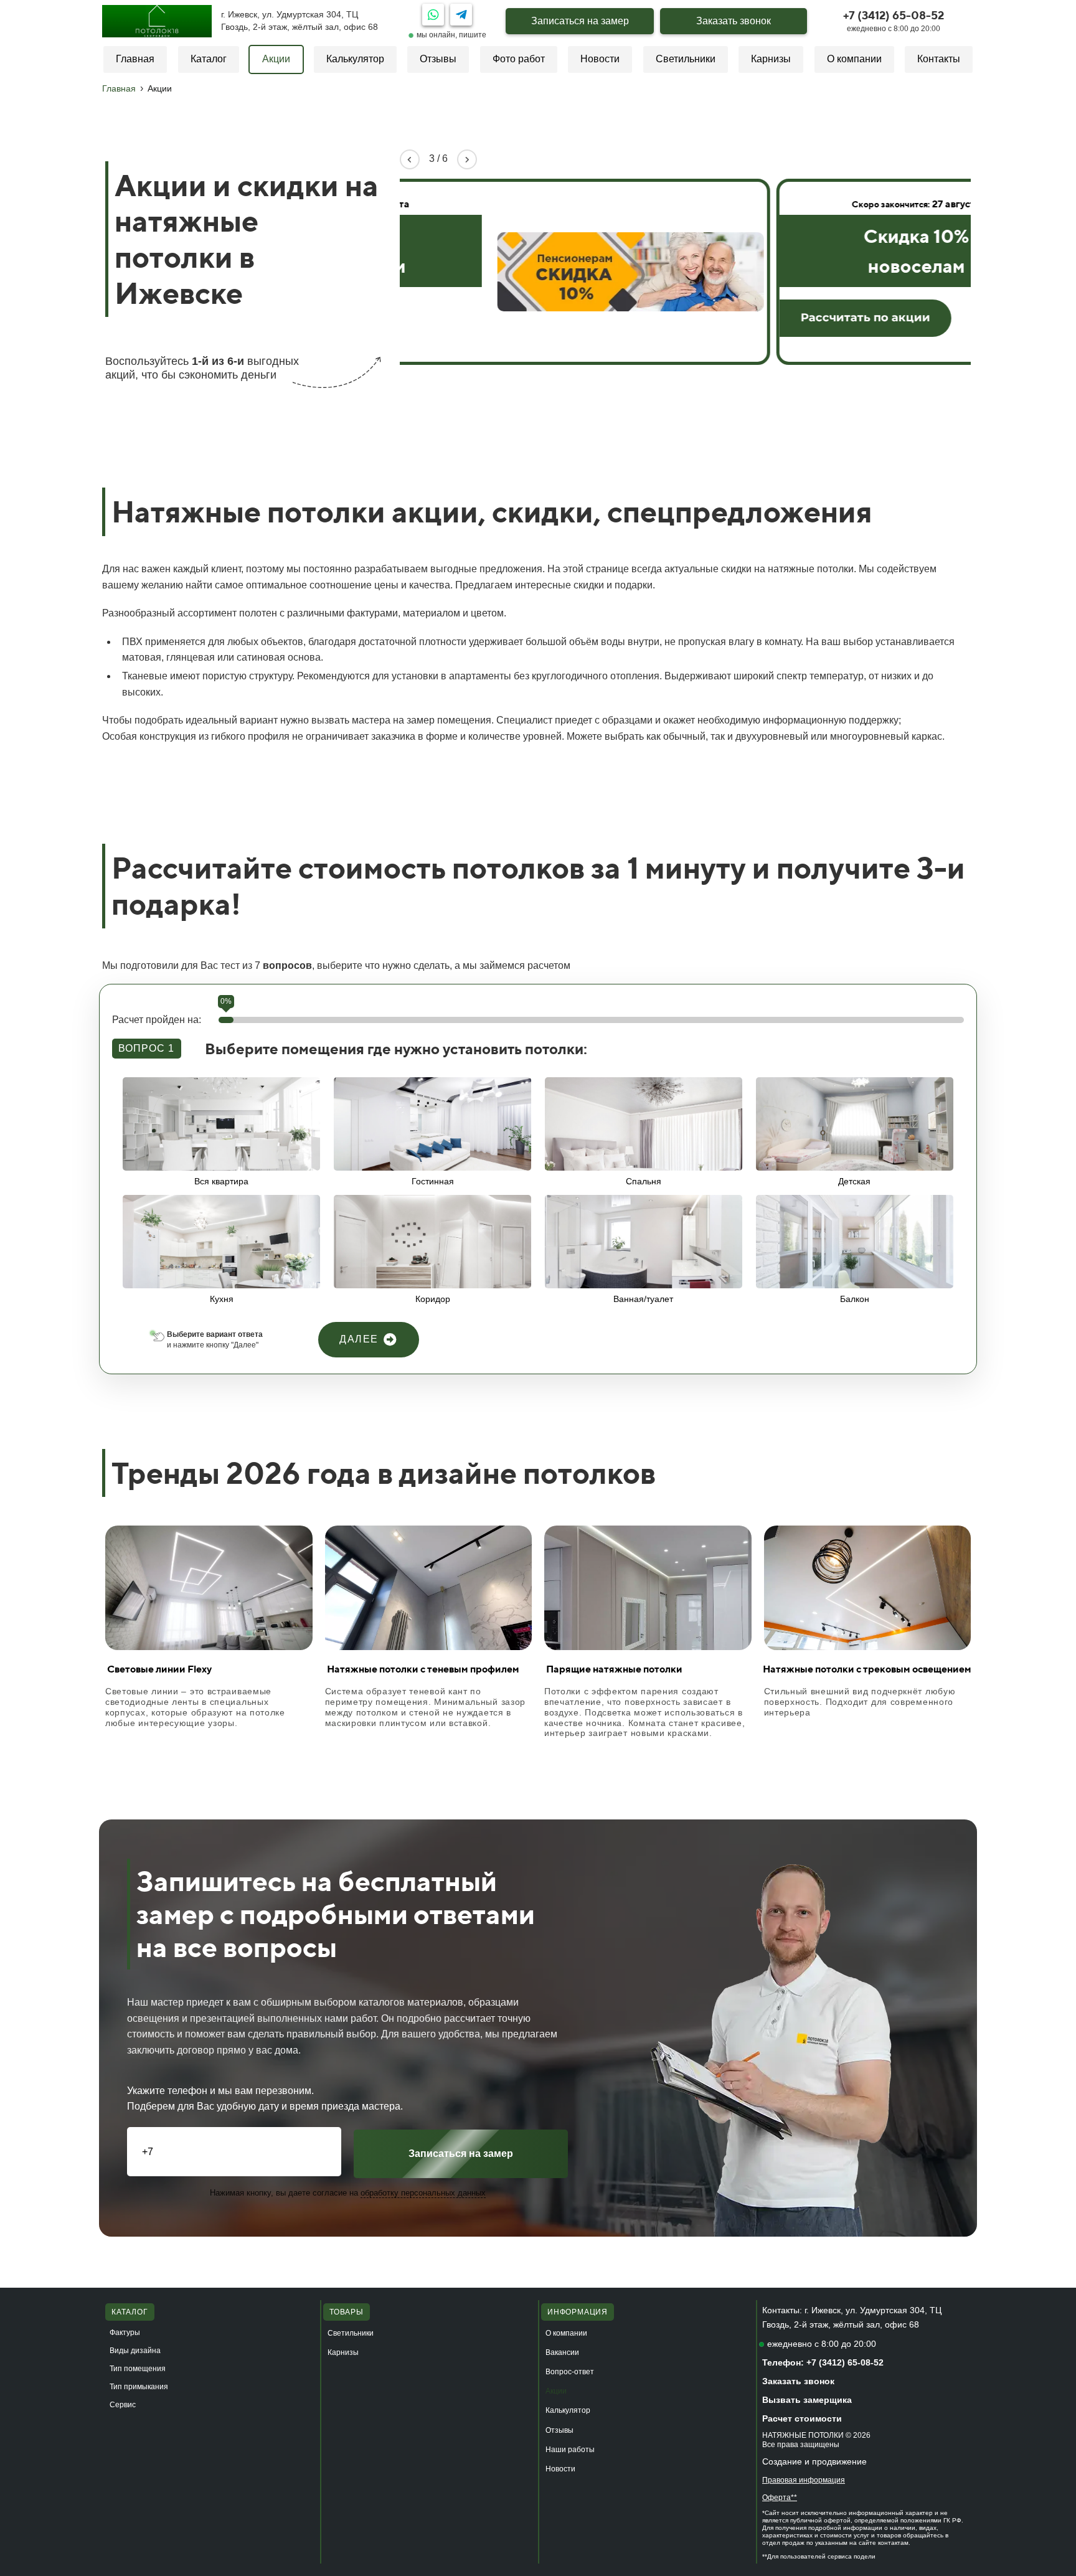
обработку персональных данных (423, 2193)
